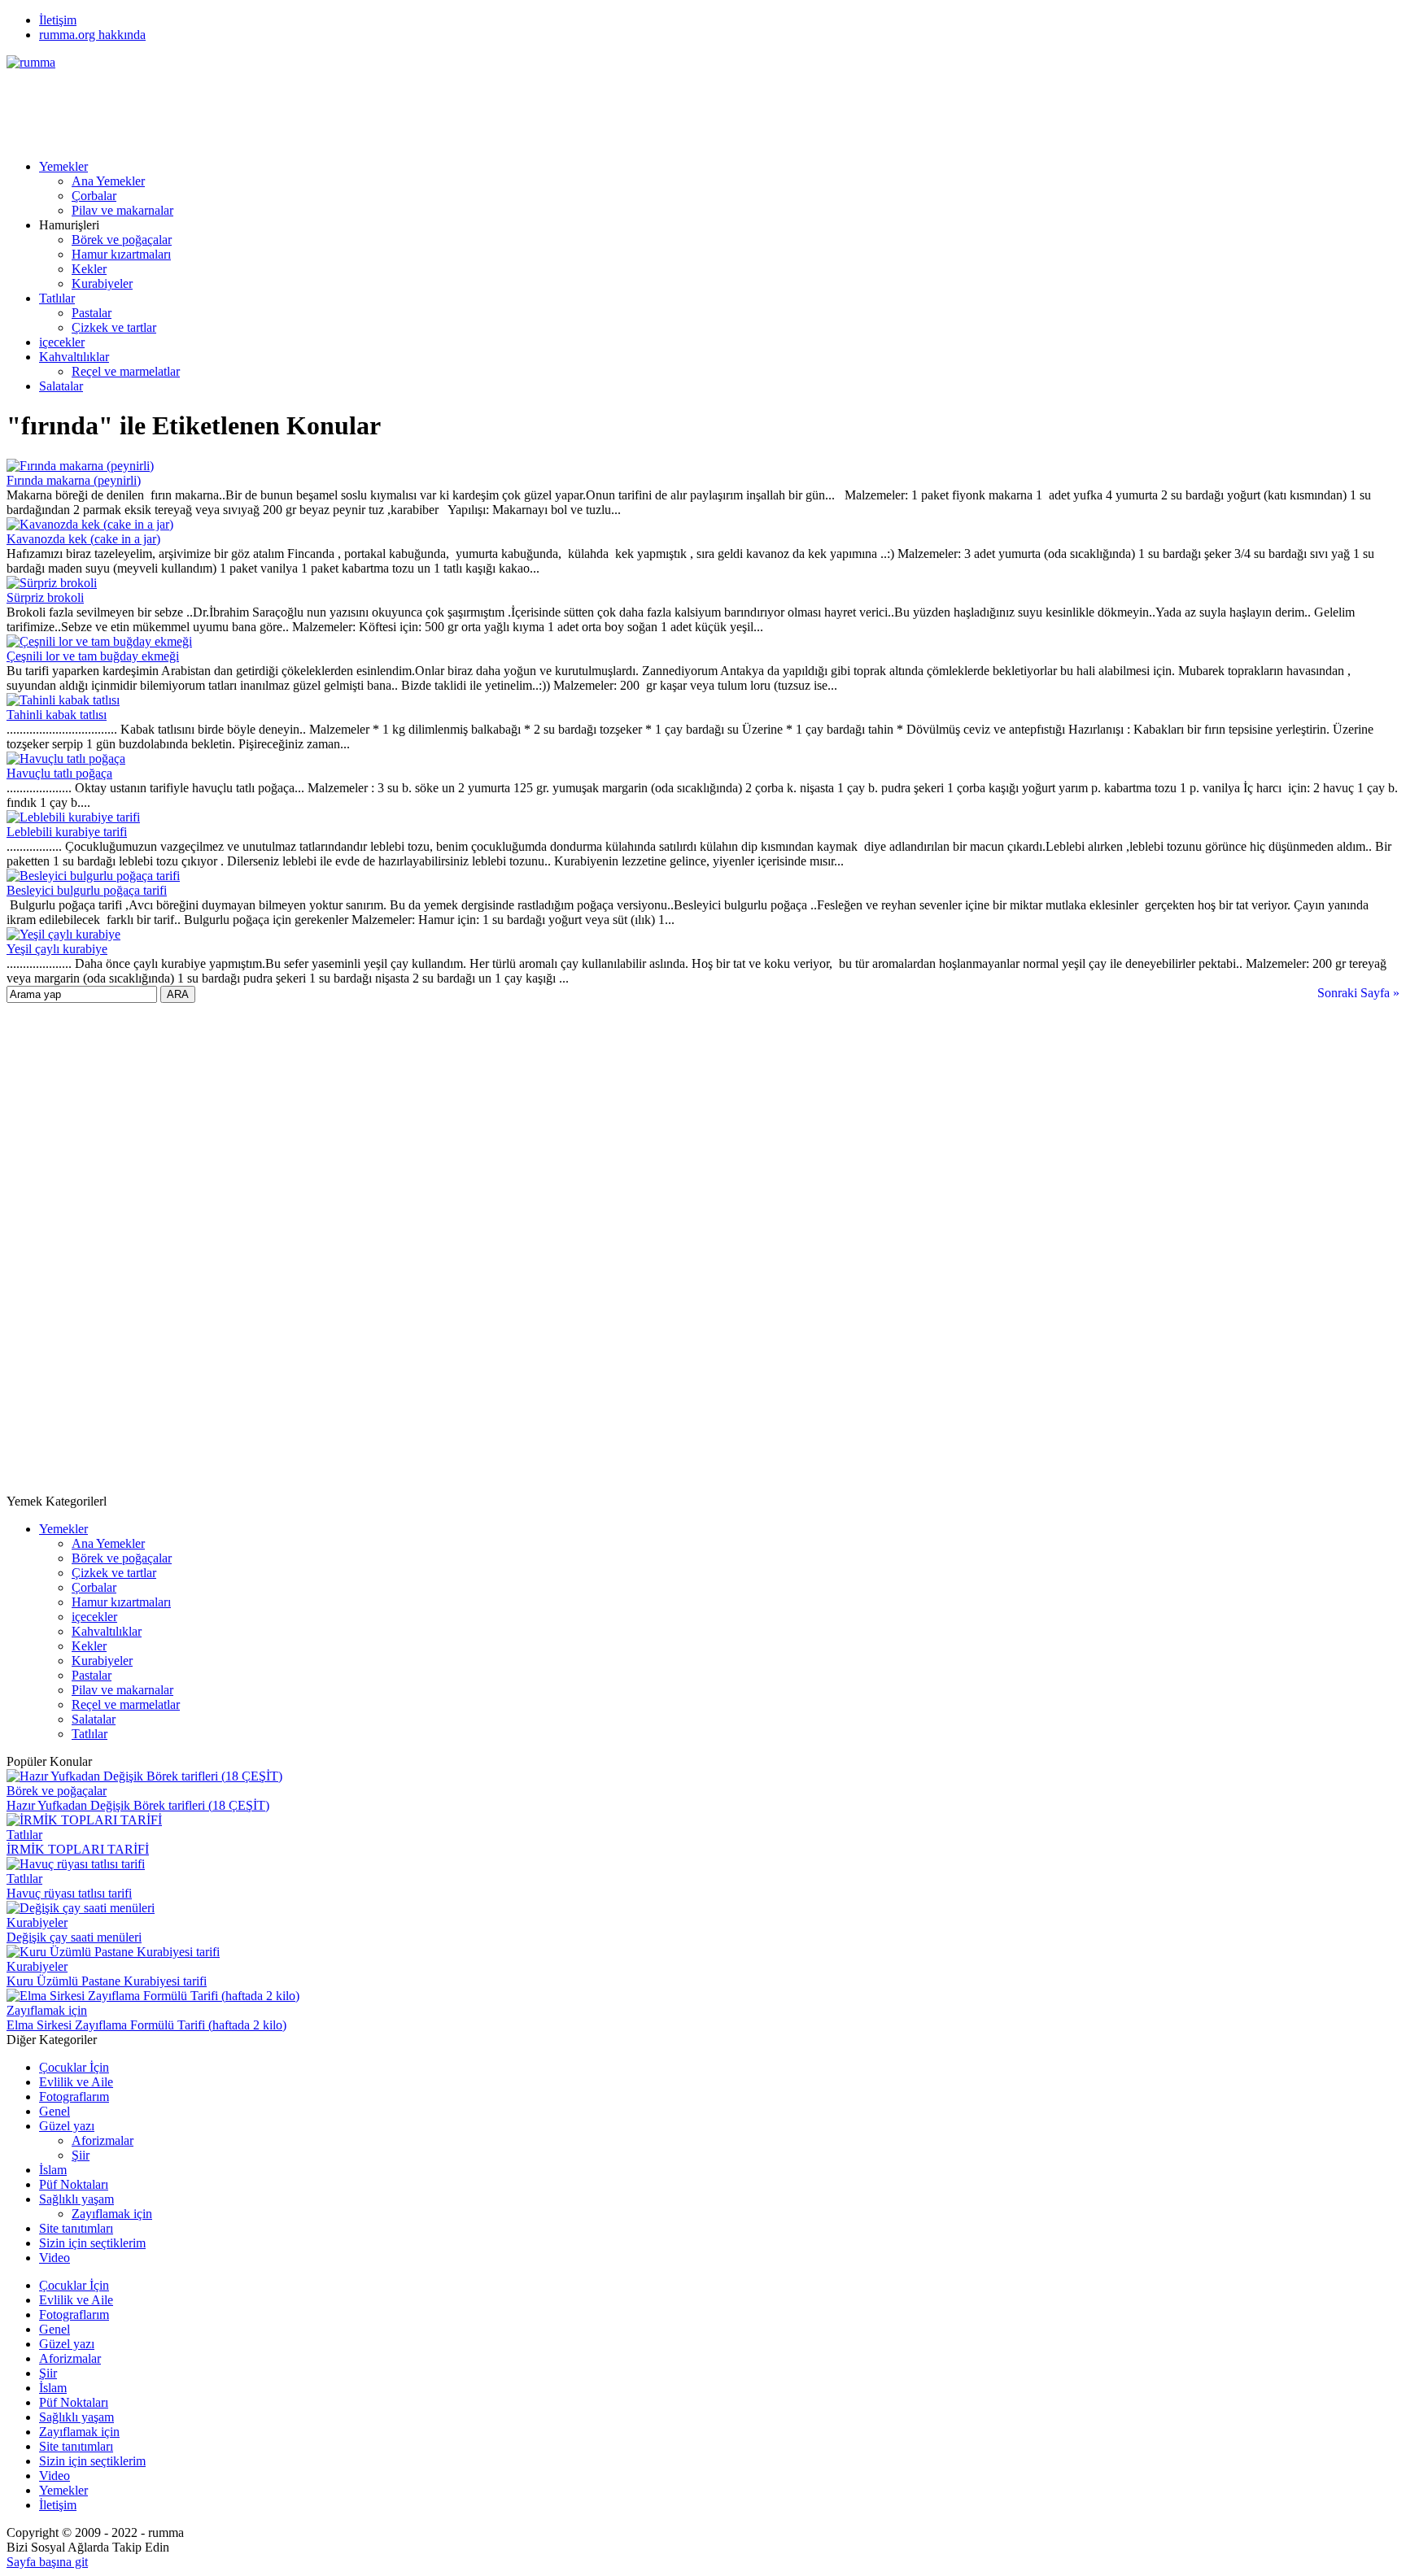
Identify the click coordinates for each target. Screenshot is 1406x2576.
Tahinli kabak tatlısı (57, 715)
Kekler (89, 269)
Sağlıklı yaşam (76, 2199)
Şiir (81, 2155)
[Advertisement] (303, 107)
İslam (53, 2170)
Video (55, 2258)
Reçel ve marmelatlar (126, 371)
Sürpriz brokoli (45, 597)
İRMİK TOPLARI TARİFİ (78, 1849)
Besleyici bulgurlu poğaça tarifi (87, 890)
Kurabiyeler (102, 283)
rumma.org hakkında (92, 35)
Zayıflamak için (47, 2010)
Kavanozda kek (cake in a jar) (83, 539)
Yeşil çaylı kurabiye (57, 949)
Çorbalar (94, 196)
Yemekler (63, 166)
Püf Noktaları (74, 2184)
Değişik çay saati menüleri (74, 1937)
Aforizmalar (103, 2140)
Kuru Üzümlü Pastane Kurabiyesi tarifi (107, 1981)
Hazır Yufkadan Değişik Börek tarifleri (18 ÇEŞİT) (138, 1805)
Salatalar (61, 386)
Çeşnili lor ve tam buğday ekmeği (93, 656)
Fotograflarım (74, 2097)
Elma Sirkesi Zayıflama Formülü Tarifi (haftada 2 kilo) (146, 2025)
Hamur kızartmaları (121, 254)
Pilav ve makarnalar (122, 210)
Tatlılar (57, 298)
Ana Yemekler (108, 181)
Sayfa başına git (47, 2562)
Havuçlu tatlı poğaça (59, 773)
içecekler (62, 342)
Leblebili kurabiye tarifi (67, 832)
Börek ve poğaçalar (122, 240)
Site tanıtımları (76, 2228)
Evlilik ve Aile (76, 2082)
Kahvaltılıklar (74, 357)
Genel (55, 2111)
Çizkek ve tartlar (114, 327)
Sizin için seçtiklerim (92, 2243)
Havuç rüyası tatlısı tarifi (69, 1893)
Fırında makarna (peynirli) (74, 480)
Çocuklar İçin (74, 2067)
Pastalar (92, 313)
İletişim (58, 20)
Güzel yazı (67, 2126)
